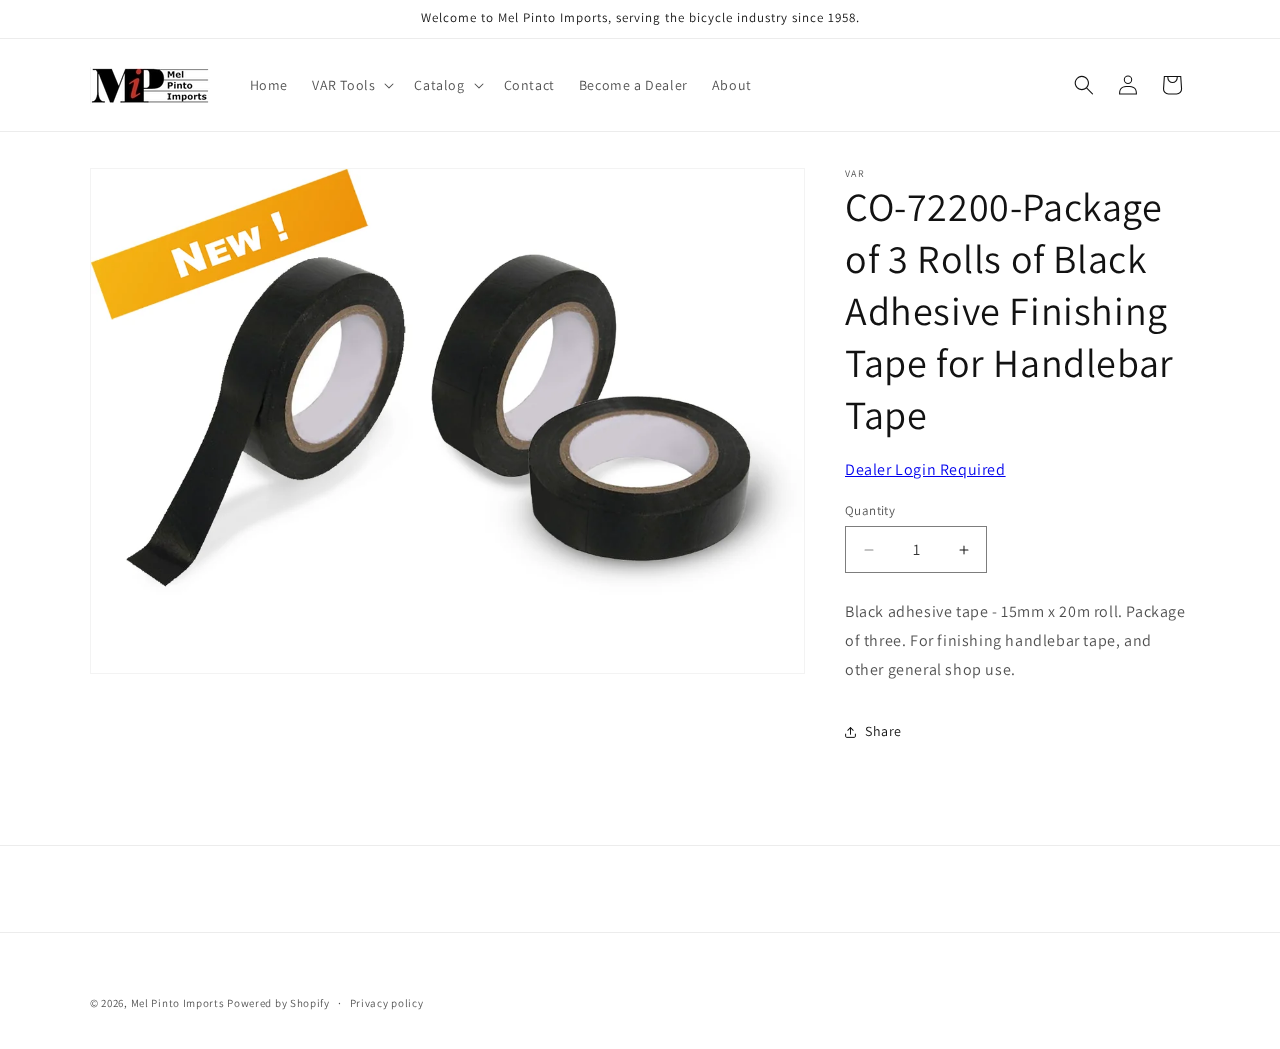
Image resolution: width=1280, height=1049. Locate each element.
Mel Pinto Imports (178, 1003)
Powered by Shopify (278, 1003)
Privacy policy (387, 1003)
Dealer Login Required (925, 469)
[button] (351, 85)
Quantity (870, 510)
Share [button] (883, 731)
